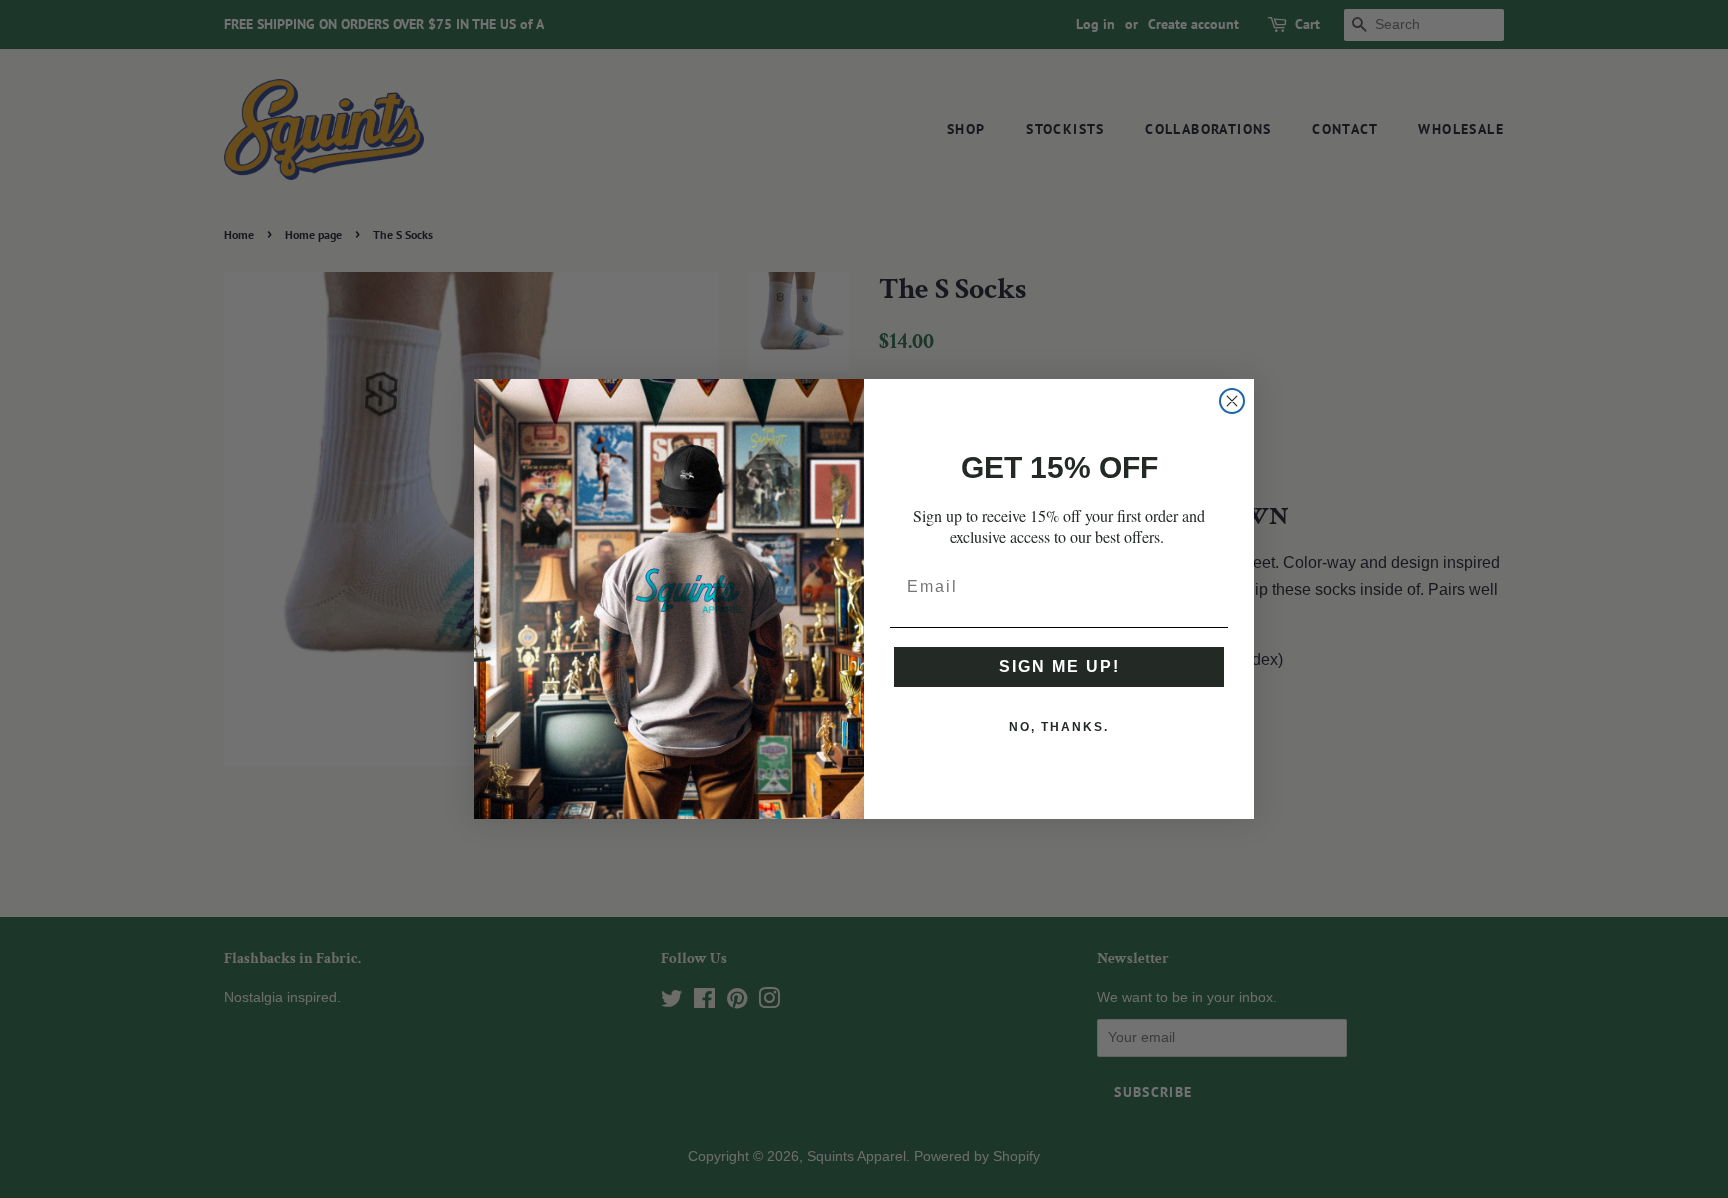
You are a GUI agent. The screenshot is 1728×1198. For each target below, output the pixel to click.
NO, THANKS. (1059, 727)
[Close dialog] (1232, 401)
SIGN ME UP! (1059, 666)
